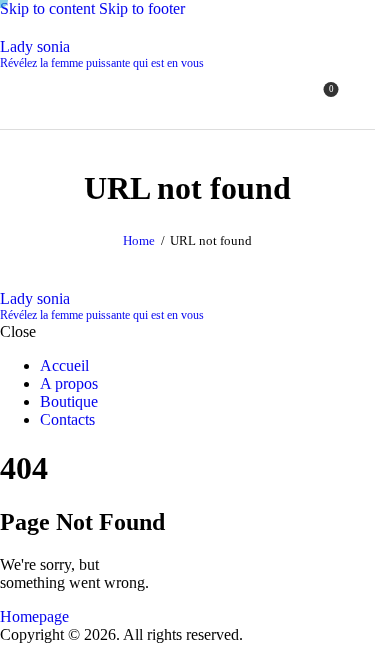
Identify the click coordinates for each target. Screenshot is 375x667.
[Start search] (363, 96)
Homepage (34, 616)
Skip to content (47, 8)
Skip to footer (142, 8)
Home (139, 240)
